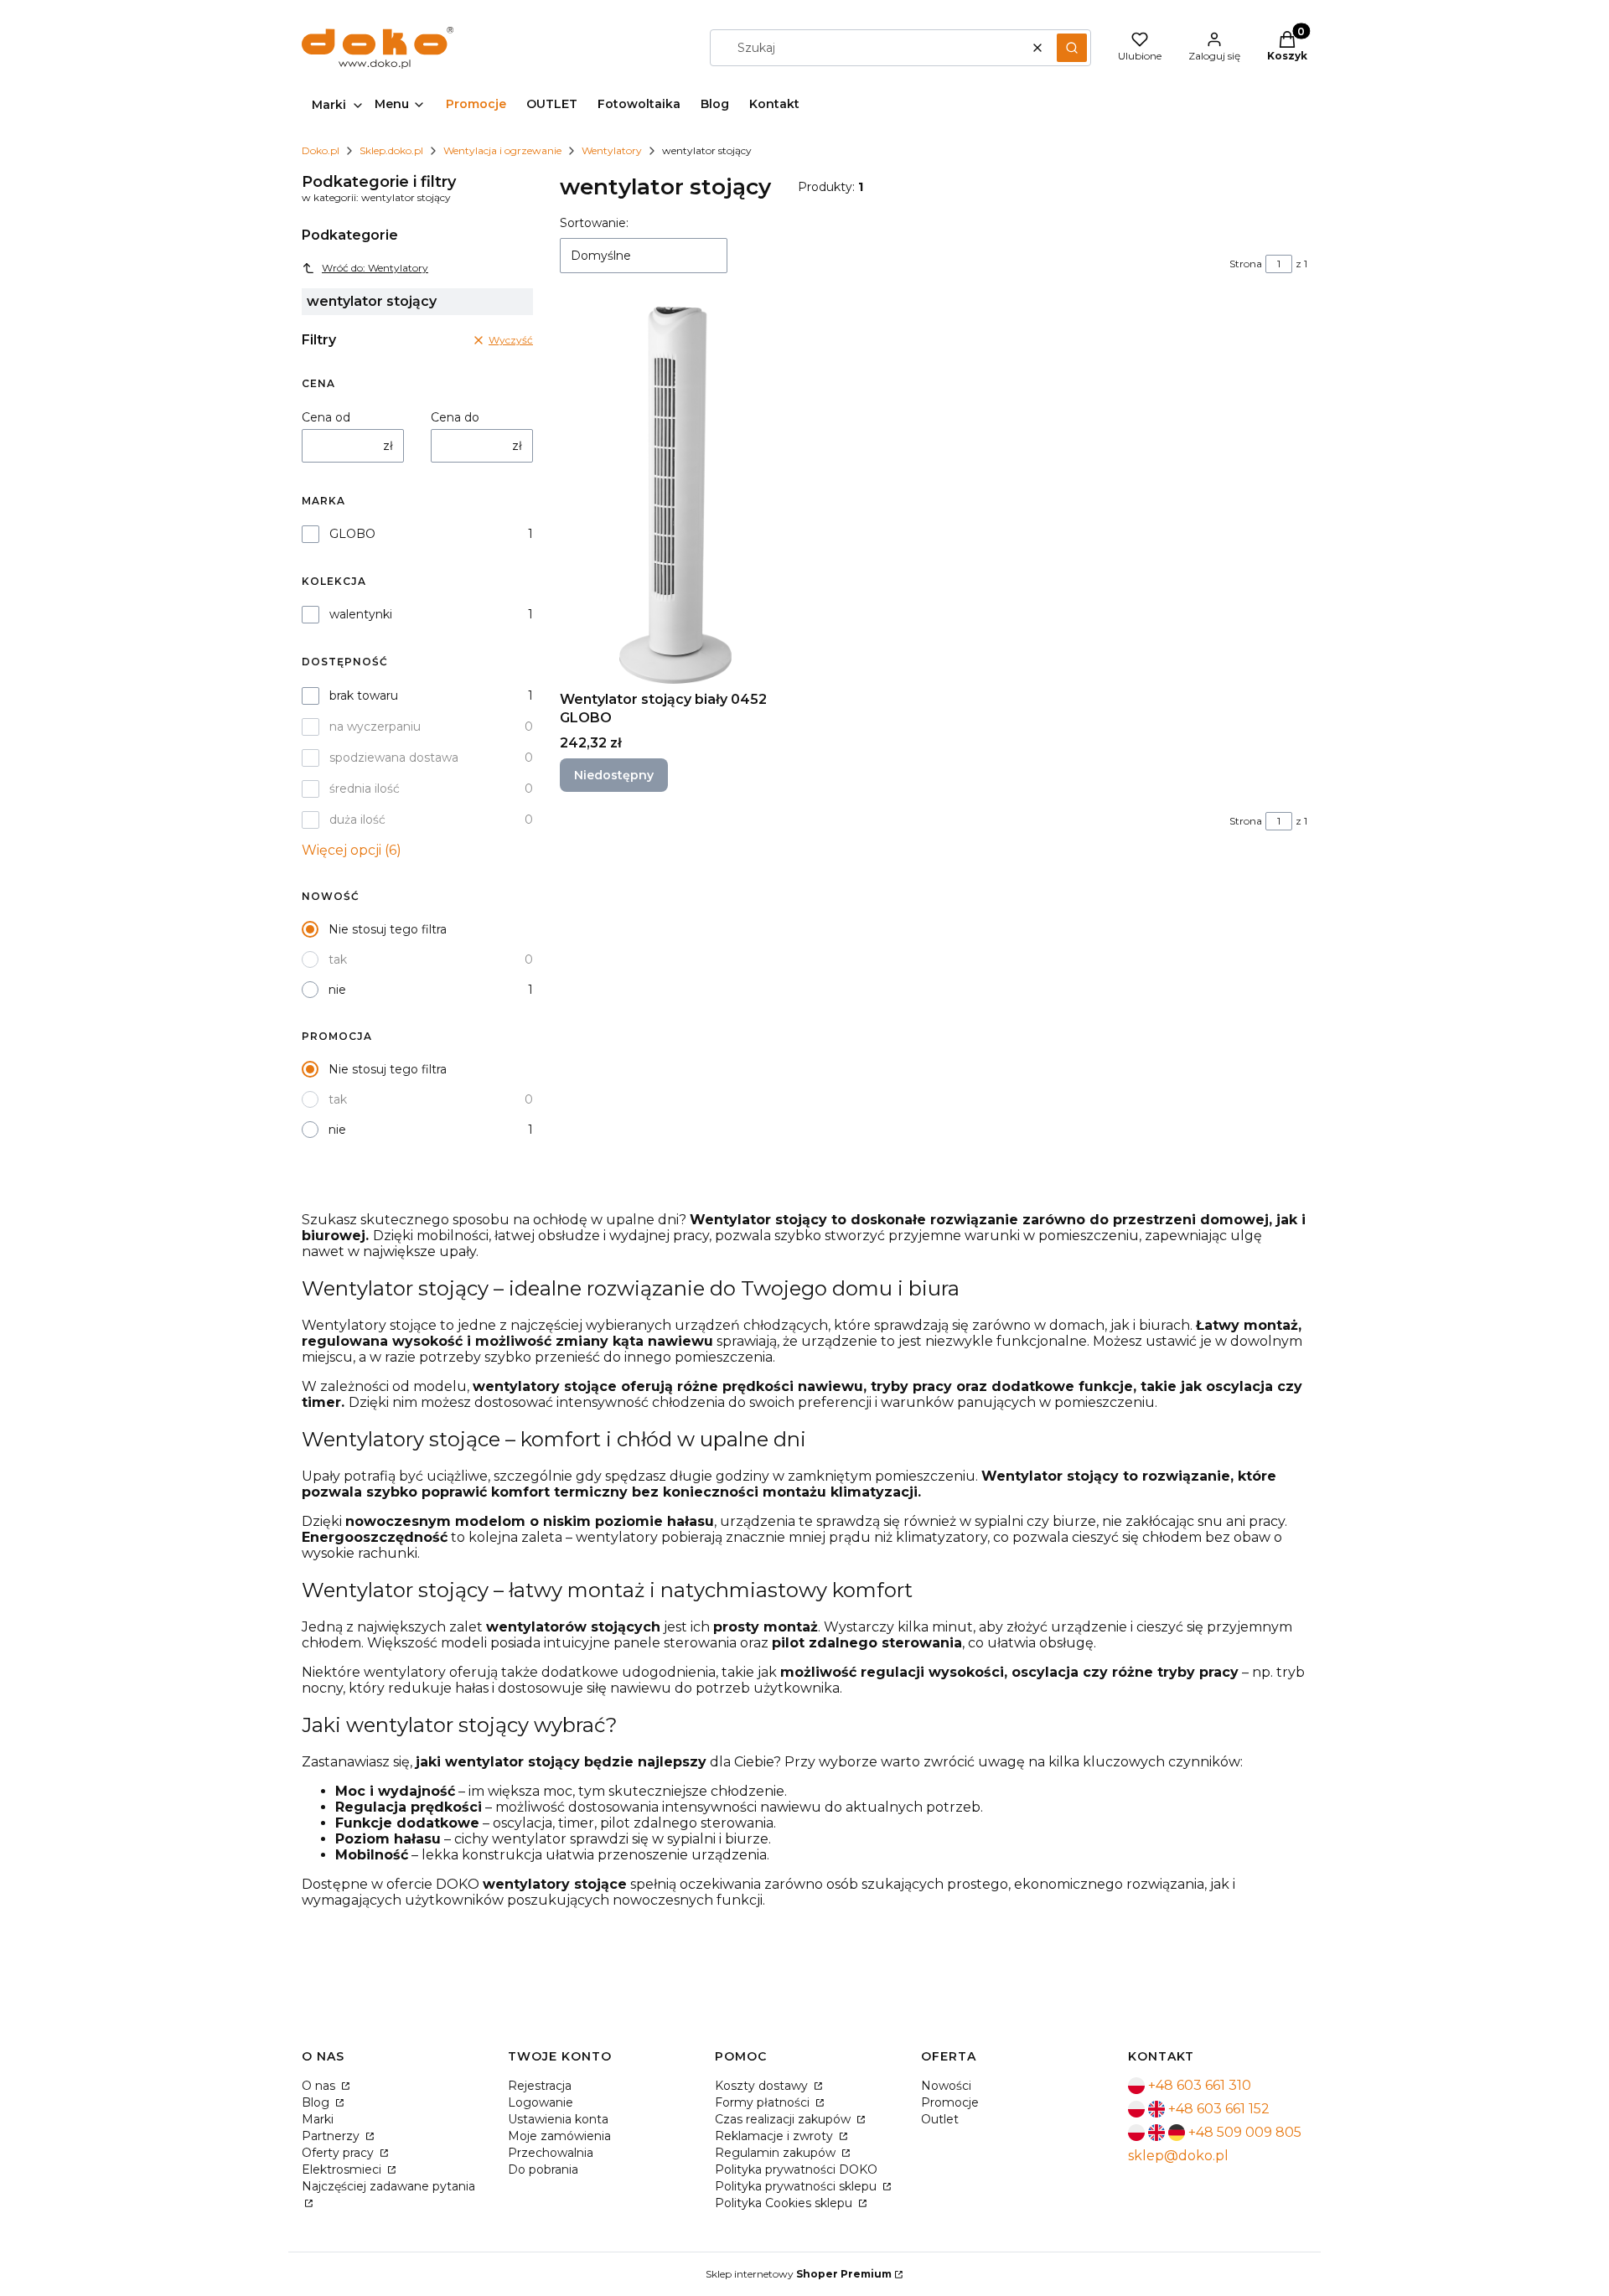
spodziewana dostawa (394, 758)
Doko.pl (321, 150)
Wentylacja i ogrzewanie (502, 150)
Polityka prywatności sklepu (797, 2186)
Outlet (940, 2119)
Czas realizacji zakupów (784, 2119)
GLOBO (352, 534)
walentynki (361, 614)
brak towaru (364, 696)
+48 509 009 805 (1245, 2132)
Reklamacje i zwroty (776, 2136)
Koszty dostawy (763, 2086)
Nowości (946, 2086)
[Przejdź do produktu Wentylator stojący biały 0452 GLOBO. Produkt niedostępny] (675, 495)
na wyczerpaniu (375, 727)
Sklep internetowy (799, 2274)
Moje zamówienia (559, 2136)
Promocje (950, 2102)
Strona (1246, 264)
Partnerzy (332, 2136)
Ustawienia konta (558, 2119)
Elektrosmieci (343, 2169)
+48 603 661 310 (1200, 2085)
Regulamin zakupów (777, 2153)
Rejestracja (540, 2086)
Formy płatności (764, 2102)
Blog (317, 2102)
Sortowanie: (594, 223)
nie (337, 990)
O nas (320, 2086)
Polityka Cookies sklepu (785, 2203)
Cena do (455, 417)
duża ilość (357, 820)
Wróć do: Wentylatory (375, 268)
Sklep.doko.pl (391, 150)
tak (338, 959)
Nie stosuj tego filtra (388, 929)
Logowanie (541, 2102)
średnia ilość (365, 789)
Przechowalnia (551, 2153)
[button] (1072, 48)
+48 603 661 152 (1219, 2109)
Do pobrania (543, 2169)
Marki (318, 2119)
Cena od (326, 417)
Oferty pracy (339, 2153)
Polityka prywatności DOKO (796, 2169)
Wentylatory (612, 150)
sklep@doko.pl (1178, 2156)
